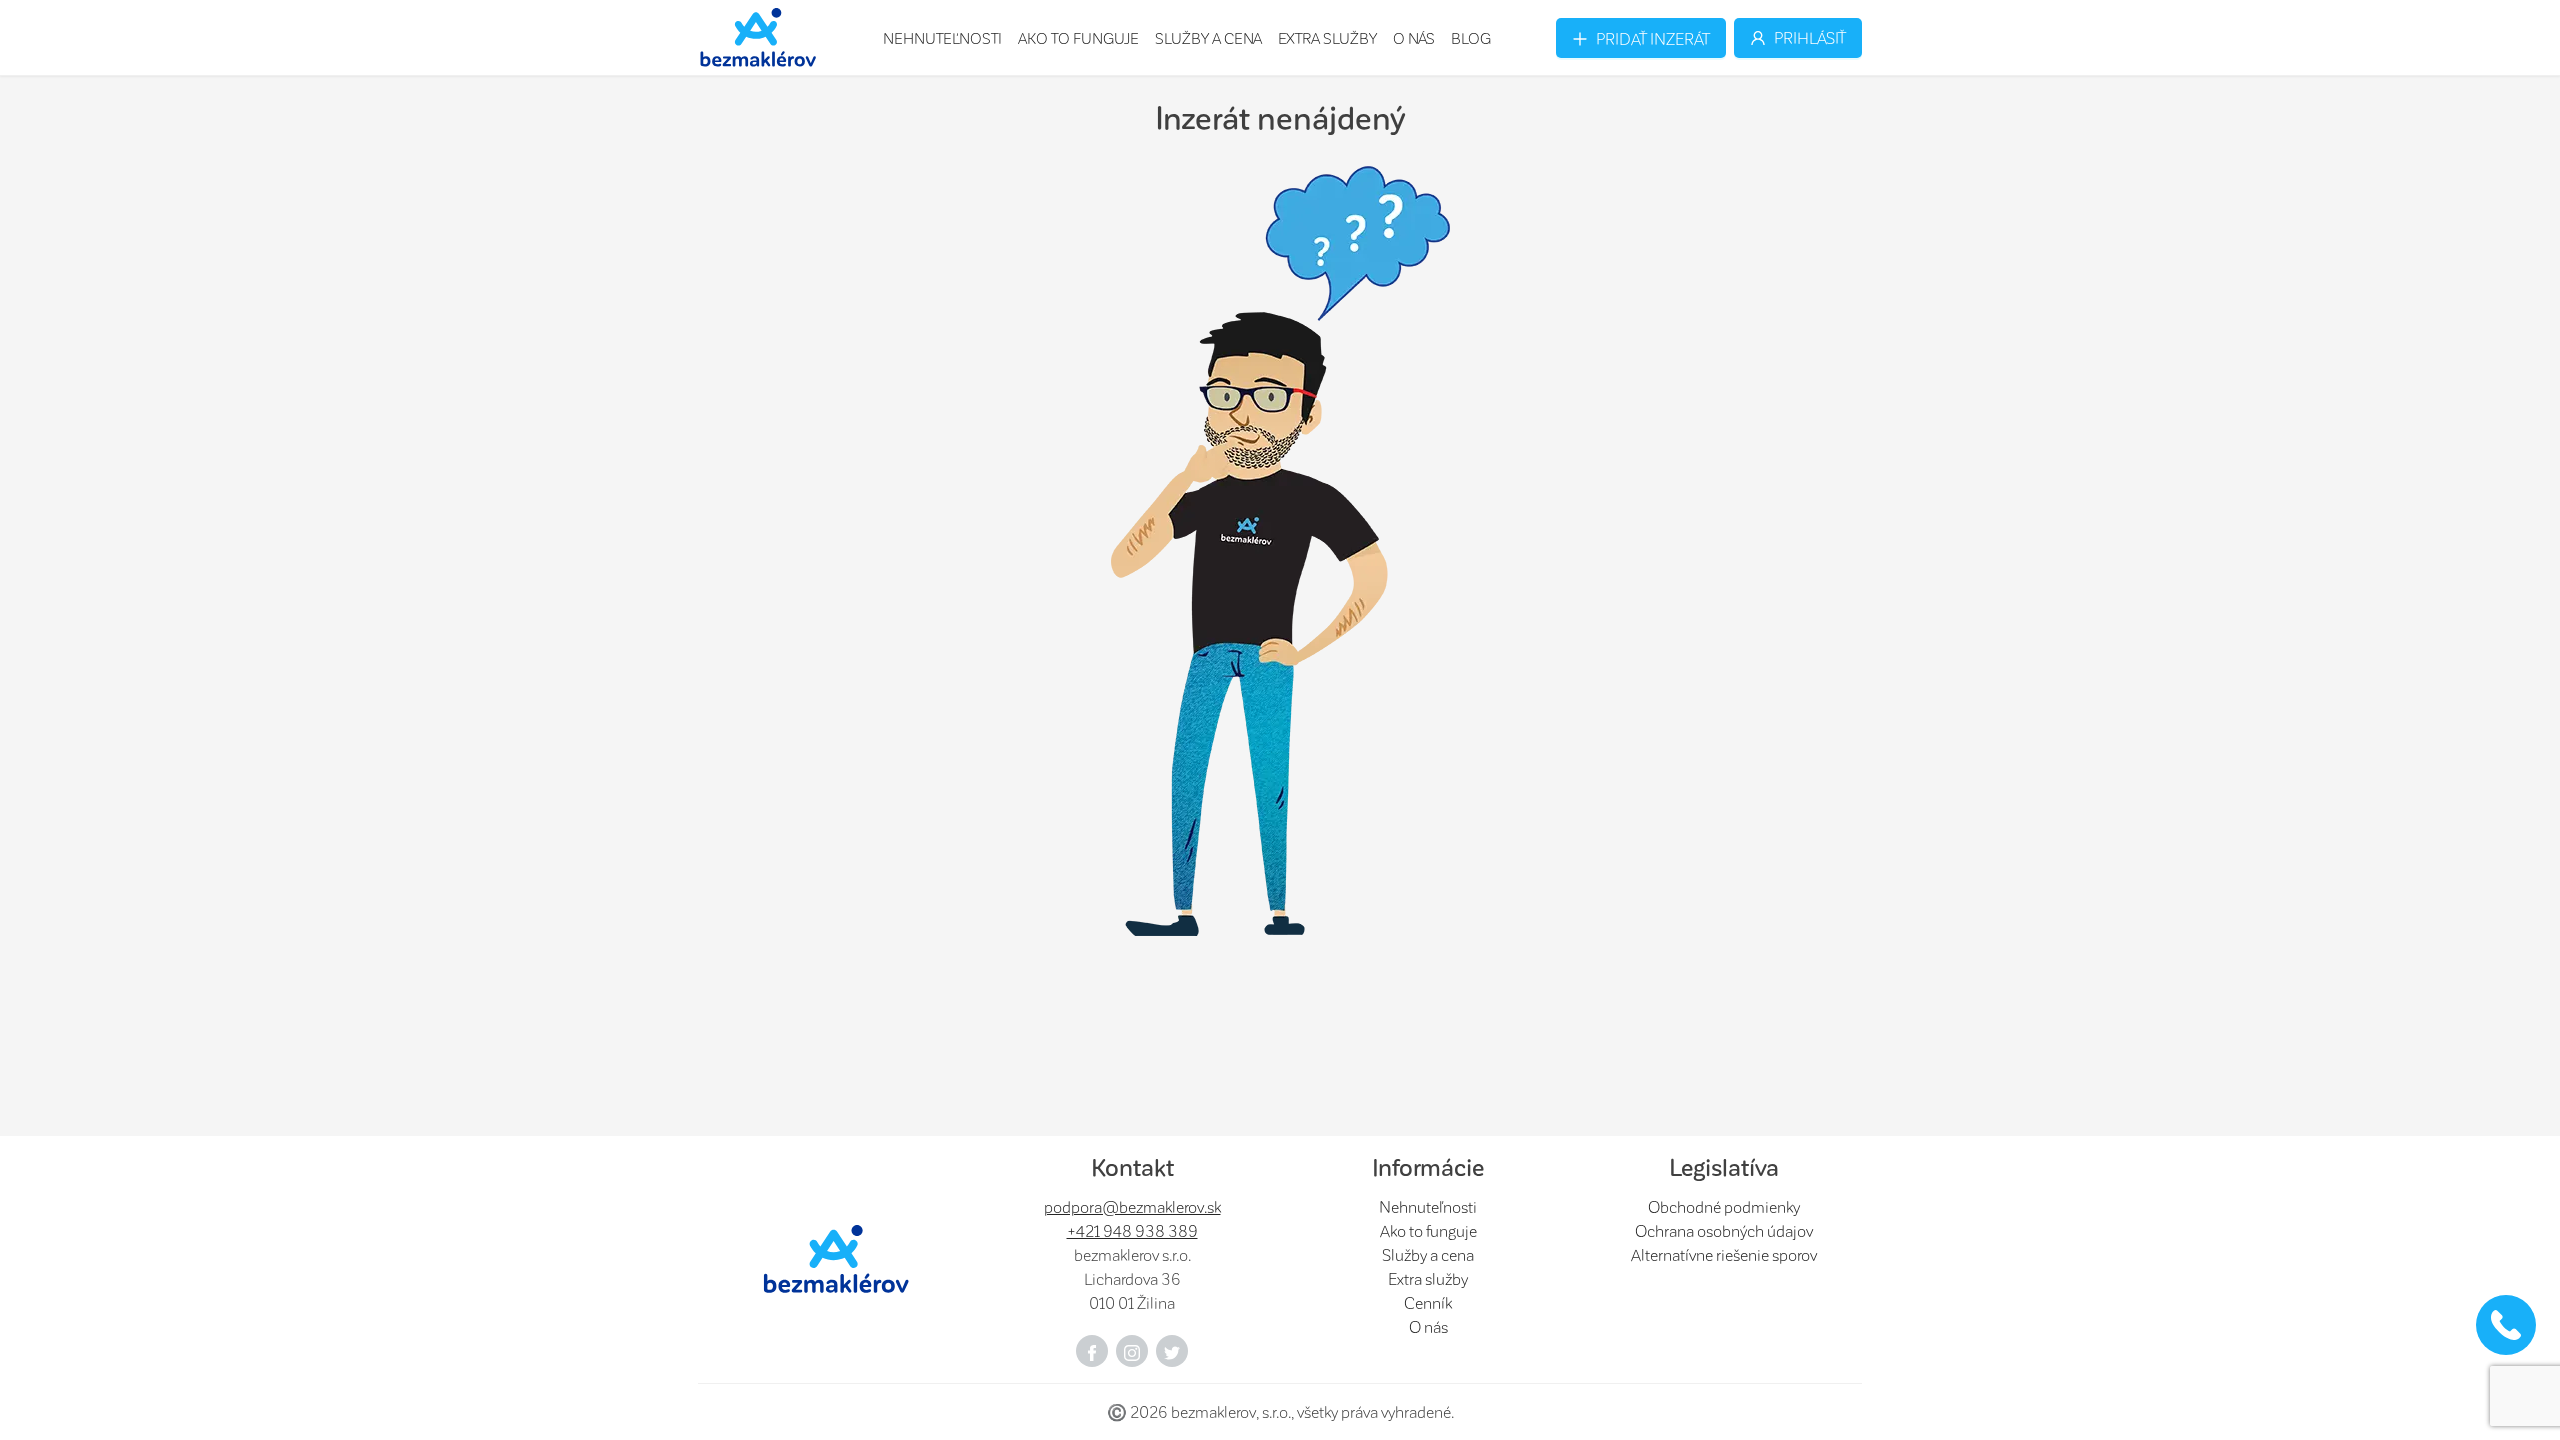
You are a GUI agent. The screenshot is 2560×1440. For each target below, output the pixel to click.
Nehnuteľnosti (942, 38)
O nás (1414, 38)
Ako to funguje (1078, 38)
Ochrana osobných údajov (1724, 1230)
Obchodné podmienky (1724, 1206)
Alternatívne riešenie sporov (1724, 1254)
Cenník (1428, 1302)
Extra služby (1327, 38)
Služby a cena (1208, 38)
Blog (1471, 38)
